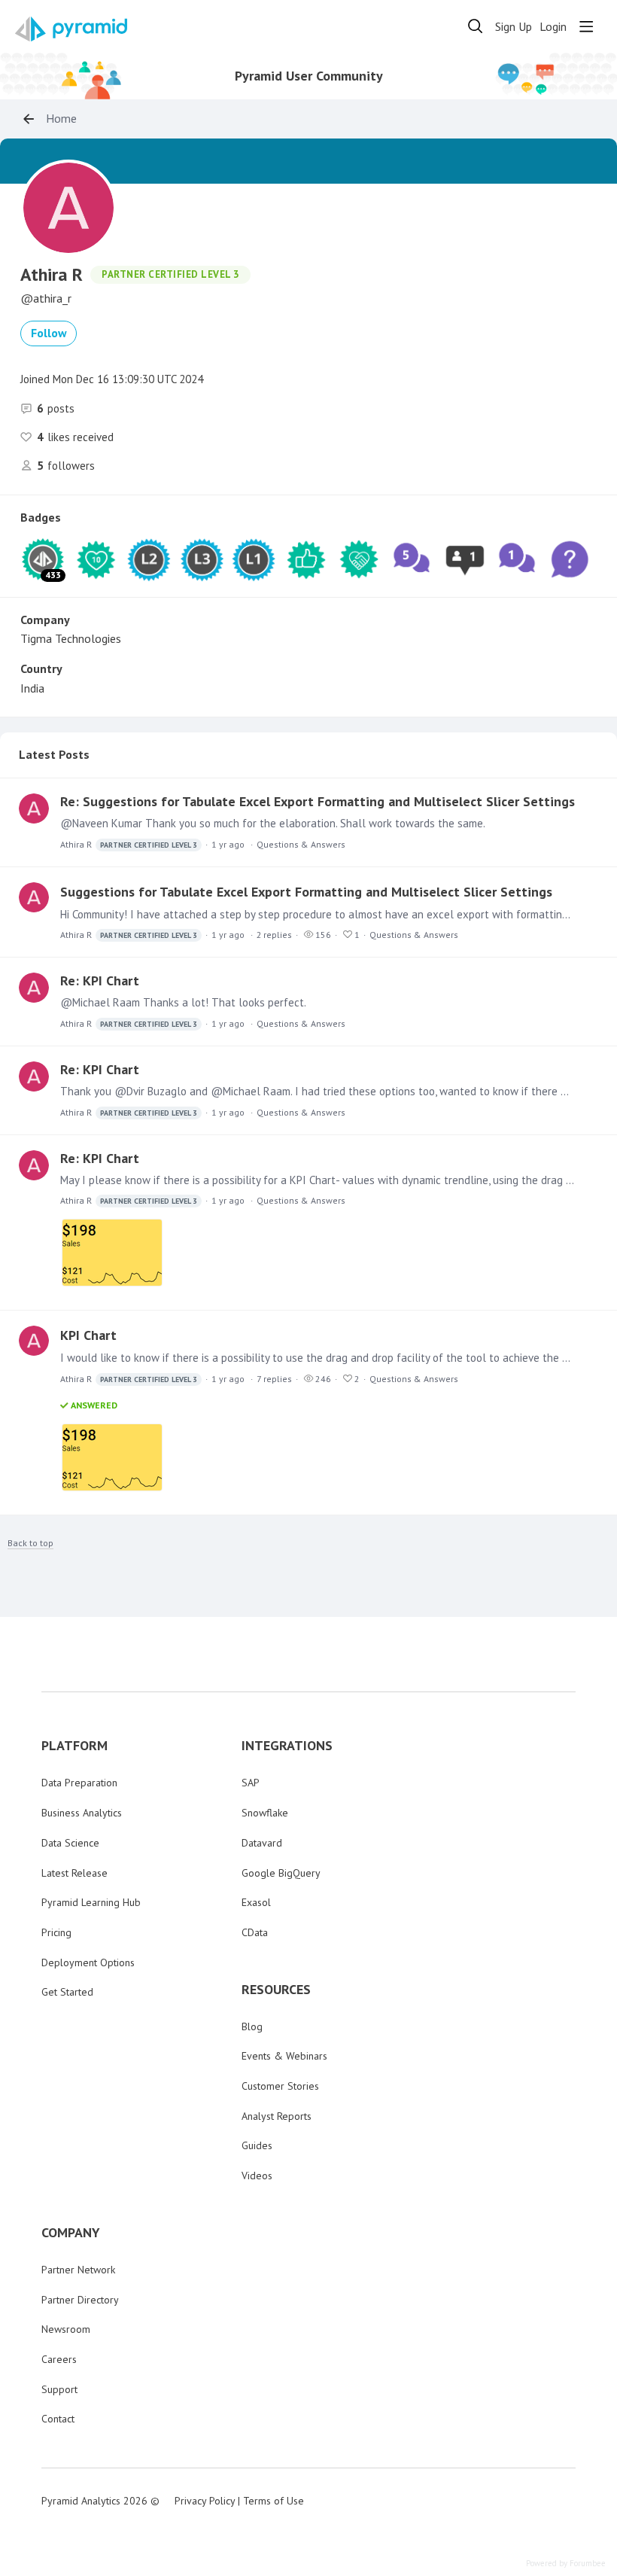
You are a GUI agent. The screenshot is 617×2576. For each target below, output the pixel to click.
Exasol (256, 1902)
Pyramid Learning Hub (91, 1902)
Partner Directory (80, 2300)
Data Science (70, 1843)
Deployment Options (88, 1962)
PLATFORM (74, 1746)
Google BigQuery (281, 1873)
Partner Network (78, 2270)
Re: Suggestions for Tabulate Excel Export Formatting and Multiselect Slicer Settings (318, 801)
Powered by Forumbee (566, 2564)
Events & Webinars (284, 2056)
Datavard (262, 1843)
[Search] (476, 26)
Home (61, 119)
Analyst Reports (277, 2116)
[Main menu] (586, 26)
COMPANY (71, 2233)
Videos (257, 2176)
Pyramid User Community (309, 76)
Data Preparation (79, 1783)
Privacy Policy (205, 2501)
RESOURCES (276, 1990)
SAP (251, 1783)
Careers (59, 2359)
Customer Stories (280, 2086)
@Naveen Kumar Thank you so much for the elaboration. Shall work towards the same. (273, 823)
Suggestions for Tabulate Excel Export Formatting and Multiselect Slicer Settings (306, 892)
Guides (257, 2145)
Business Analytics (82, 1813)
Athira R (129, 844)
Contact (58, 2419)
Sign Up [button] (514, 27)
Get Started (67, 1992)
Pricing (56, 1932)
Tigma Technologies (71, 638)
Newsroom (66, 2329)
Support (59, 2389)
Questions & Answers (301, 844)
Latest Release (74, 1873)
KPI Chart (88, 1335)
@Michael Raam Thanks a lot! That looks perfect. (183, 1002)
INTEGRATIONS (287, 1746)
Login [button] (553, 27)
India (32, 688)
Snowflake (265, 1813)
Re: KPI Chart (100, 980)
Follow (49, 333)
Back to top (30, 1543)
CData (255, 1932)
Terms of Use (274, 2501)
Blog (252, 2026)
